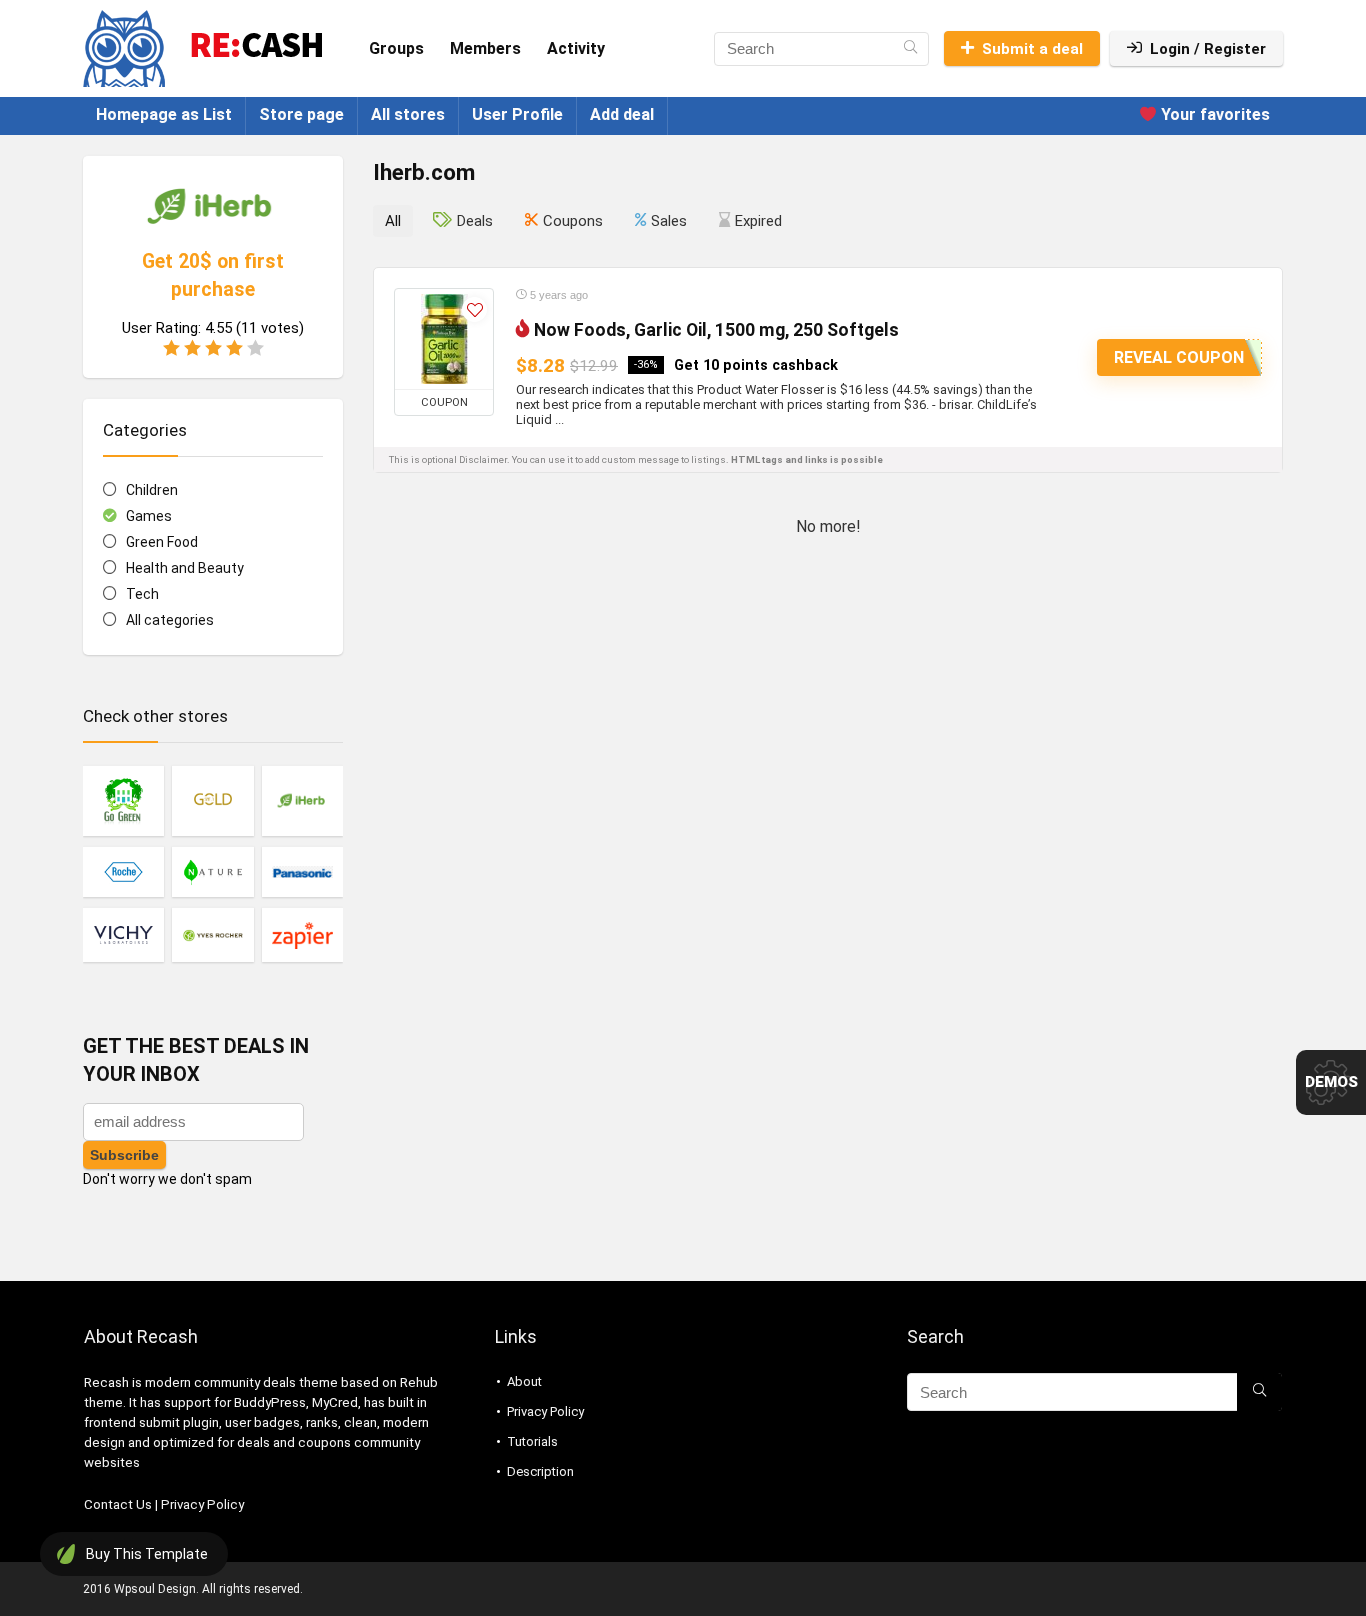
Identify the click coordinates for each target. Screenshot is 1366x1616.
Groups (396, 48)
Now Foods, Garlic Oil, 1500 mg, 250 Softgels (716, 330)
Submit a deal (1032, 49)
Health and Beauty (185, 568)
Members (485, 48)
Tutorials (532, 1441)
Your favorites (1213, 114)
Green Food (162, 542)
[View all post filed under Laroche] (123, 872)
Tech (142, 594)
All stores (408, 114)
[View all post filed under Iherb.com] (302, 800)
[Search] (910, 49)
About (524, 1381)
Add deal (622, 114)
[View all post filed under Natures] (212, 872)
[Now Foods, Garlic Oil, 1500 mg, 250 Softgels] (444, 339)
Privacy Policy (202, 1504)
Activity (576, 48)
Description (540, 1471)
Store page (301, 114)
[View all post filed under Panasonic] (302, 872)
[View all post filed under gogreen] (123, 800)
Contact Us (118, 1504)
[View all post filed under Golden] (212, 800)
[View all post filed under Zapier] (302, 934)
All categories (170, 620)
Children (152, 490)
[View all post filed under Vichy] (123, 934)
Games (149, 516)
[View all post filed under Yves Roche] (212, 934)
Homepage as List (164, 114)
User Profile (517, 114)
